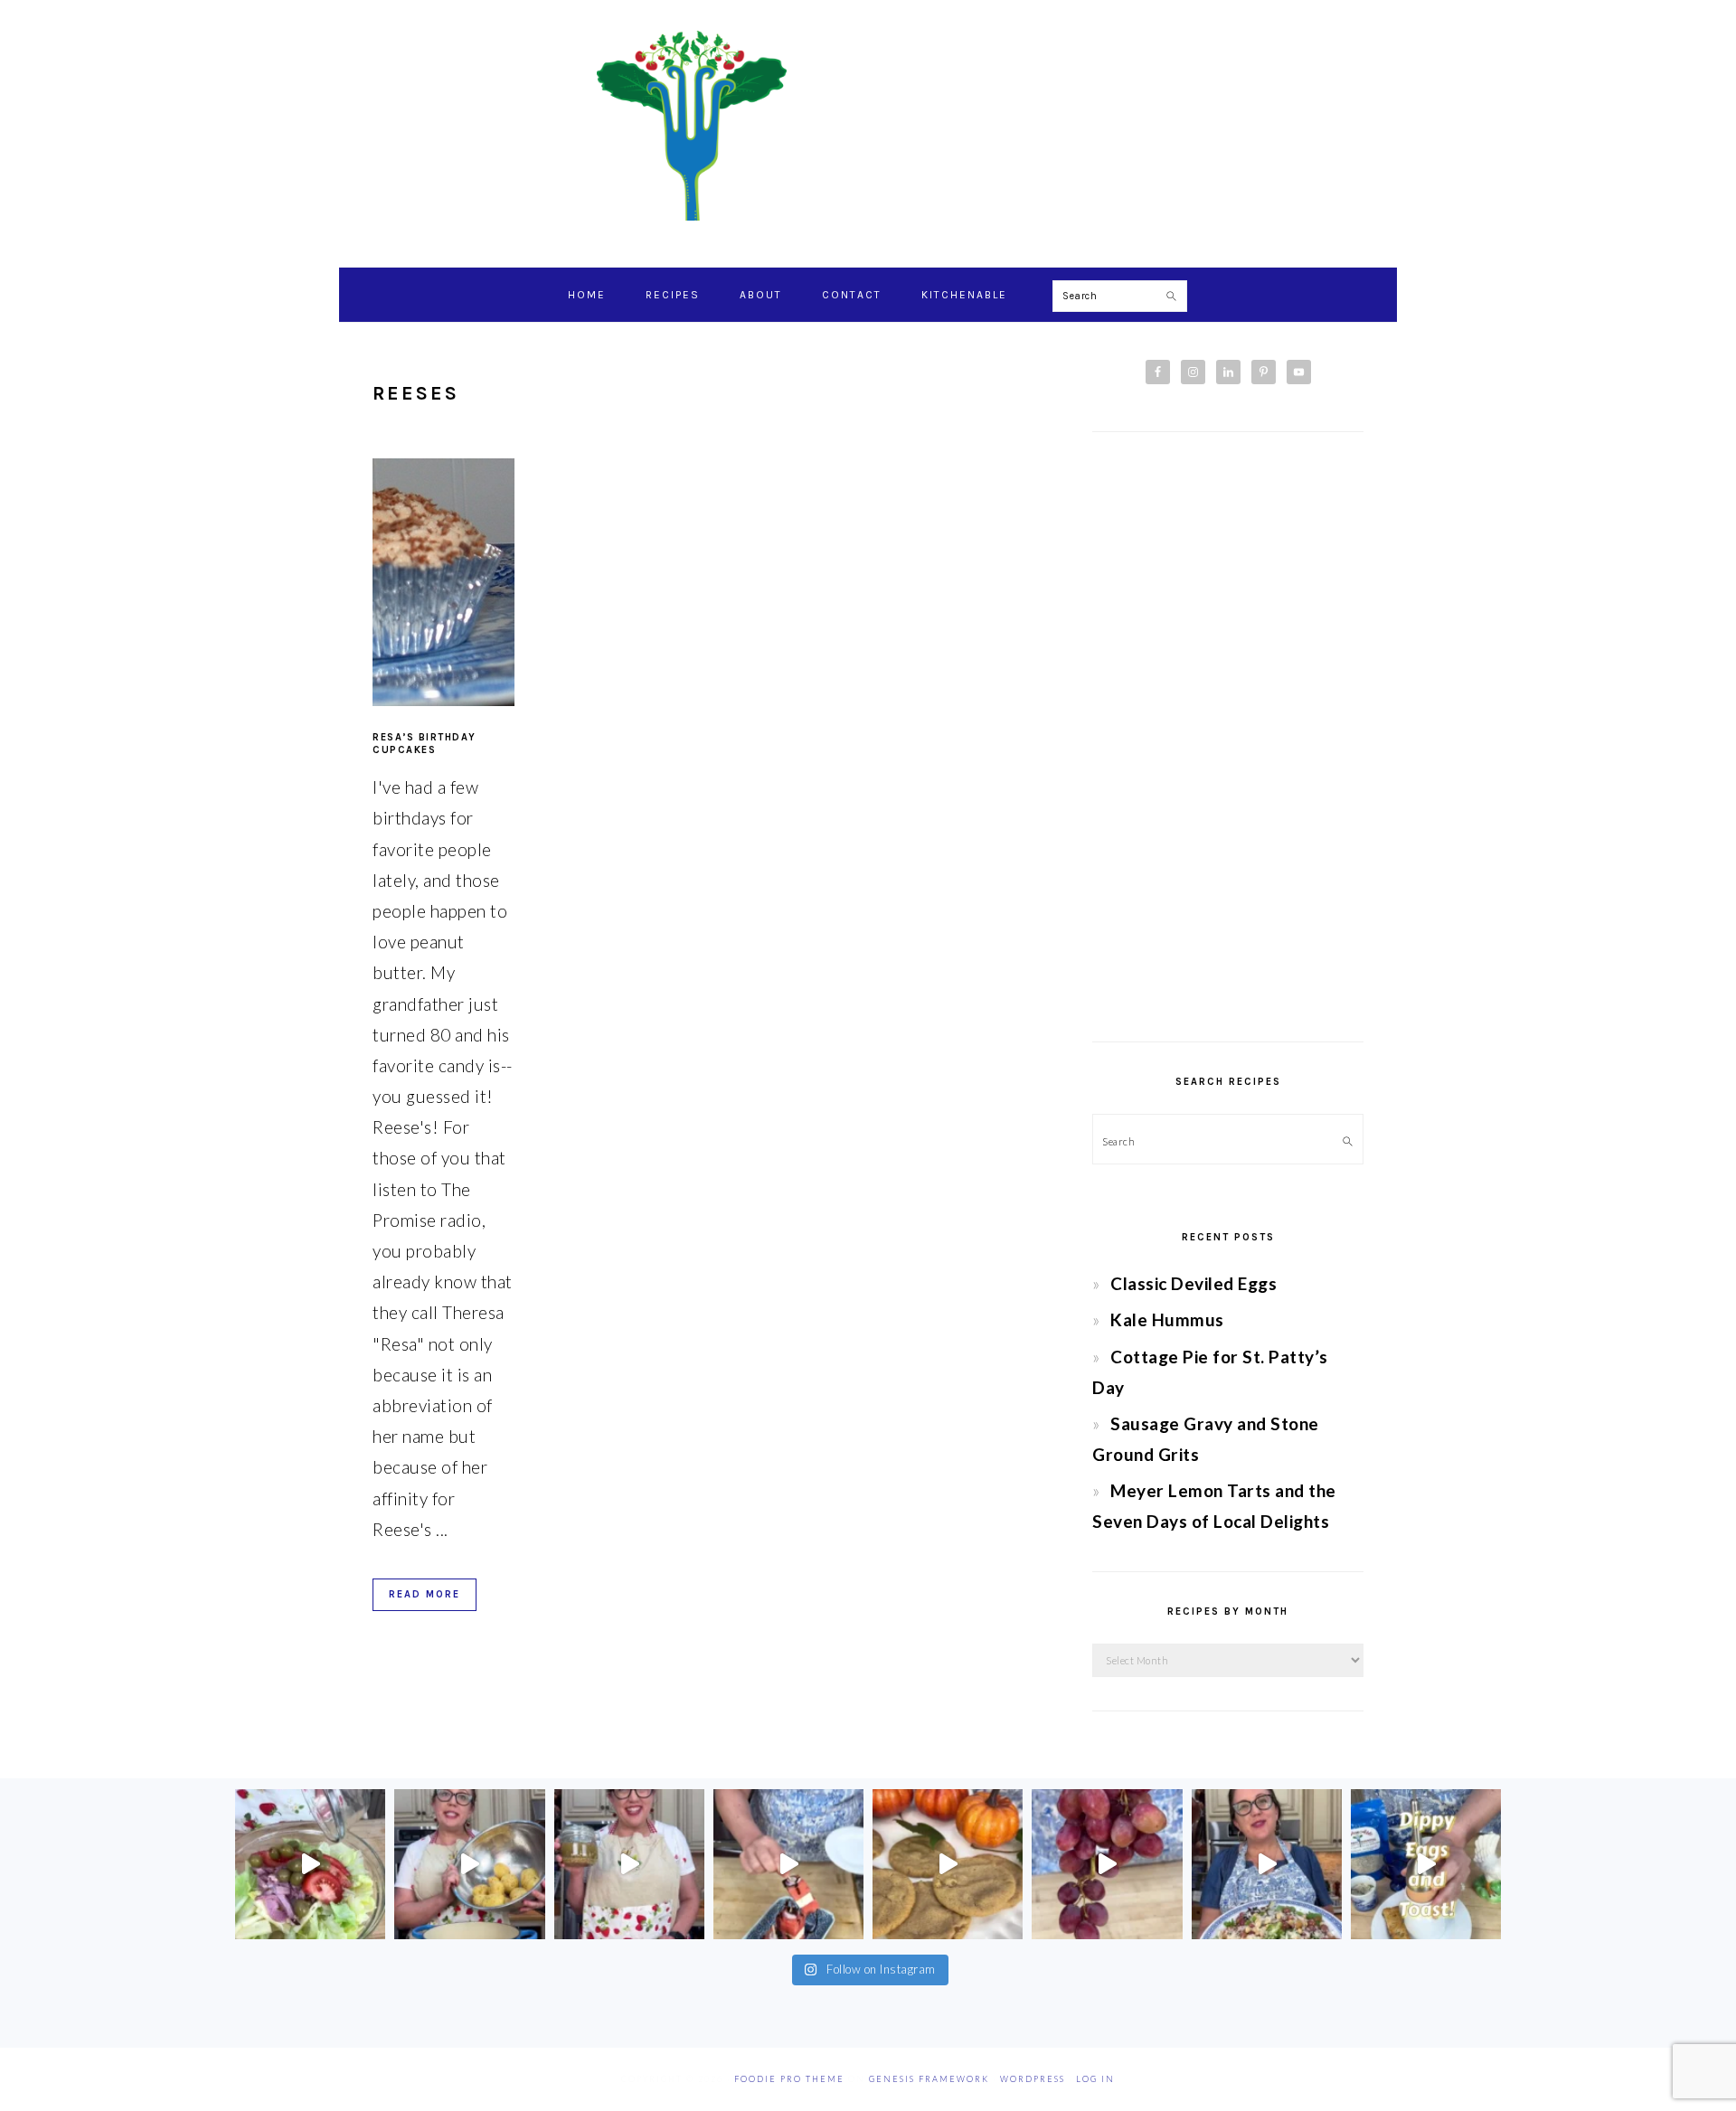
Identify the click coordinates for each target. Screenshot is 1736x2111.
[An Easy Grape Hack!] (1107, 1864)
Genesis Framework (929, 2079)
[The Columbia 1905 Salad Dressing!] (629, 1864)
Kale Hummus (1167, 1319)
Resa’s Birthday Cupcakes (425, 744)
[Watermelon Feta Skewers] (788, 1864)
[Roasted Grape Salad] (1267, 1864)
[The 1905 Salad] (310, 1864)
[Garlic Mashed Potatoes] (469, 1864)
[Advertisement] (1228, 737)
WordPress (1033, 2079)
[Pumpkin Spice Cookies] (948, 1864)
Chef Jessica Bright (868, 126)
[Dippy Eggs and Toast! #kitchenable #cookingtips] (1426, 1864)
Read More (425, 1594)
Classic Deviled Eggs (1193, 1283)
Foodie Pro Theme (789, 2079)
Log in (1095, 2079)
